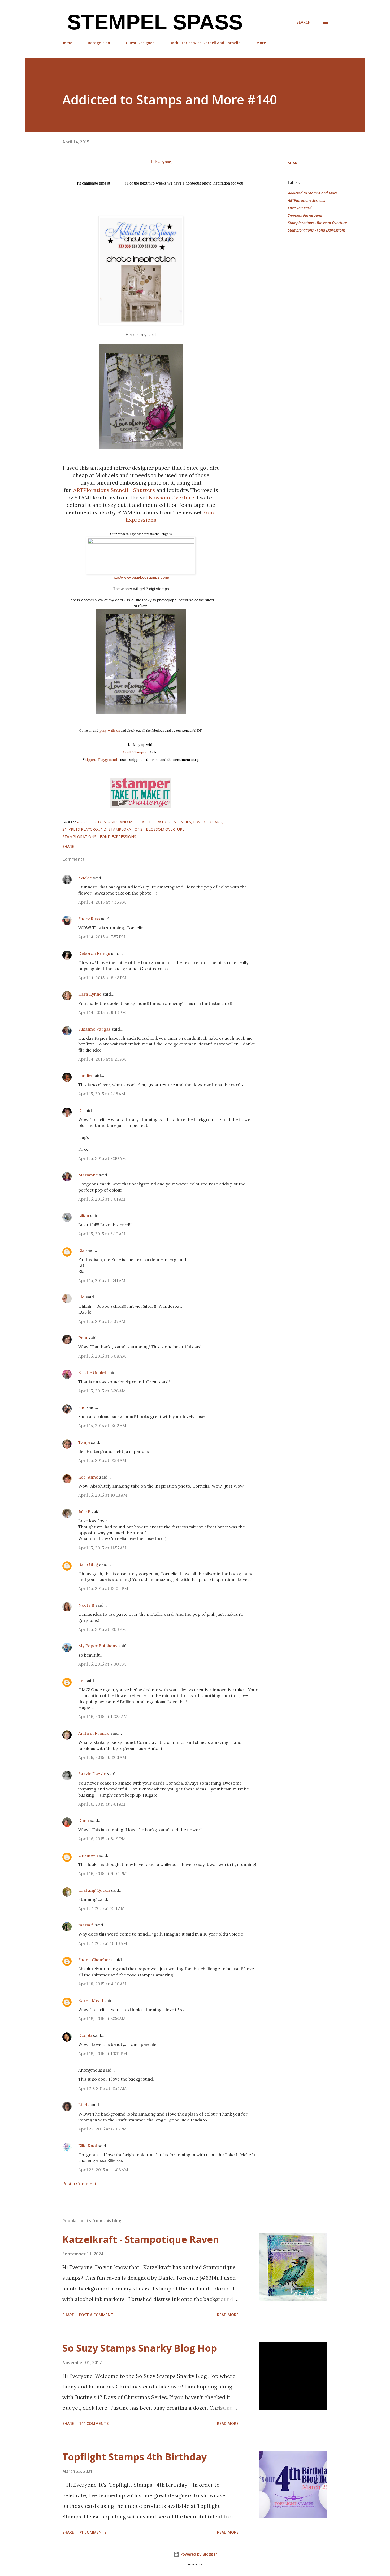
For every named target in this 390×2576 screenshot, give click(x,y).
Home (67, 43)
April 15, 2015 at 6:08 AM (102, 1356)
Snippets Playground (305, 215)
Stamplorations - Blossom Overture (317, 223)
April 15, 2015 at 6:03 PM (102, 1629)
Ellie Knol (88, 2146)
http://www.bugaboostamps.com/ (141, 577)
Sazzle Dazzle (92, 1774)
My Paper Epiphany (98, 1646)
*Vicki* (85, 878)
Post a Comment (79, 2183)
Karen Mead (91, 2000)
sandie (85, 1075)
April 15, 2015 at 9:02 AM (102, 1426)
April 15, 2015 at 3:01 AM (102, 1199)
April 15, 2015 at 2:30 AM (102, 1158)
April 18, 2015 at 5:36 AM (102, 2019)
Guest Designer (140, 43)
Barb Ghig (88, 1564)
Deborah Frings (94, 953)
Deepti (85, 2035)
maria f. (86, 1925)
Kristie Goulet (92, 1372)
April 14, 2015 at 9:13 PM (102, 1012)
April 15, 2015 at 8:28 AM (102, 1391)
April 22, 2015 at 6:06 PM (103, 2129)
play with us (109, 730)
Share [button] (294, 163)
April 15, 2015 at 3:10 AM (102, 1234)
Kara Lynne (90, 994)
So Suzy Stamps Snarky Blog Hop (140, 2348)
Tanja (84, 1442)
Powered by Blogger (198, 2554)
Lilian (84, 1215)
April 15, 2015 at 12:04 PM (103, 1588)
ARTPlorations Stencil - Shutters (114, 490)
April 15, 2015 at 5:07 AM (102, 1321)
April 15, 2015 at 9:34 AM (102, 1460)
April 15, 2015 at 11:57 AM (102, 1548)
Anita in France (94, 1733)
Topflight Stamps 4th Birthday (135, 2457)
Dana (84, 1820)
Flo (81, 1297)
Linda (84, 2105)
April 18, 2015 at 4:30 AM (102, 1984)
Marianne (88, 1175)
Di (80, 1110)
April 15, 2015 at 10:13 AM (103, 1495)
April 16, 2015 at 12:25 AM (103, 1716)
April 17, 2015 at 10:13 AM (103, 1943)
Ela (81, 1250)
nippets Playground (101, 760)
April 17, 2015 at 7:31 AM (101, 1908)
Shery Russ (89, 919)
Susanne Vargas (94, 1029)
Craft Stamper (135, 752)
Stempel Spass (152, 22)
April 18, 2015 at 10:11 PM (103, 2054)
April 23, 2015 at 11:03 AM (103, 2170)
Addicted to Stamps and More (313, 193)
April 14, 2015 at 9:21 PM (102, 1059)
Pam (83, 1338)
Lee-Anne (88, 1477)
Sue (82, 1407)
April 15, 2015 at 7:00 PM (102, 1664)
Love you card (300, 208)
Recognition (99, 43)
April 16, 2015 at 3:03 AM (102, 1757)
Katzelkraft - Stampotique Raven (141, 2239)
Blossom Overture (172, 497)
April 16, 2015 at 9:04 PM (103, 1873)
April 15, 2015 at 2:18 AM (102, 1094)
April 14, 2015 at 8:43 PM (102, 978)
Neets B (86, 1605)
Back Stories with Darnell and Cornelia (205, 43)
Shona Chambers (95, 1960)
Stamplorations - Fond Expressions (317, 230)
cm (81, 1681)
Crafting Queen (94, 1890)
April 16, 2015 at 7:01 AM (102, 1804)
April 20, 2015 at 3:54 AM (103, 2088)
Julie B (84, 1512)
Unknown (88, 1855)
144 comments (94, 2423)
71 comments (93, 2532)
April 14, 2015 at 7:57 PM (102, 937)
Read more (228, 2315)
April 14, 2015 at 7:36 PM (102, 902)
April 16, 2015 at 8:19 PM (102, 1839)
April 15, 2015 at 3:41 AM (102, 1280)
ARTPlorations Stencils (306, 200)
